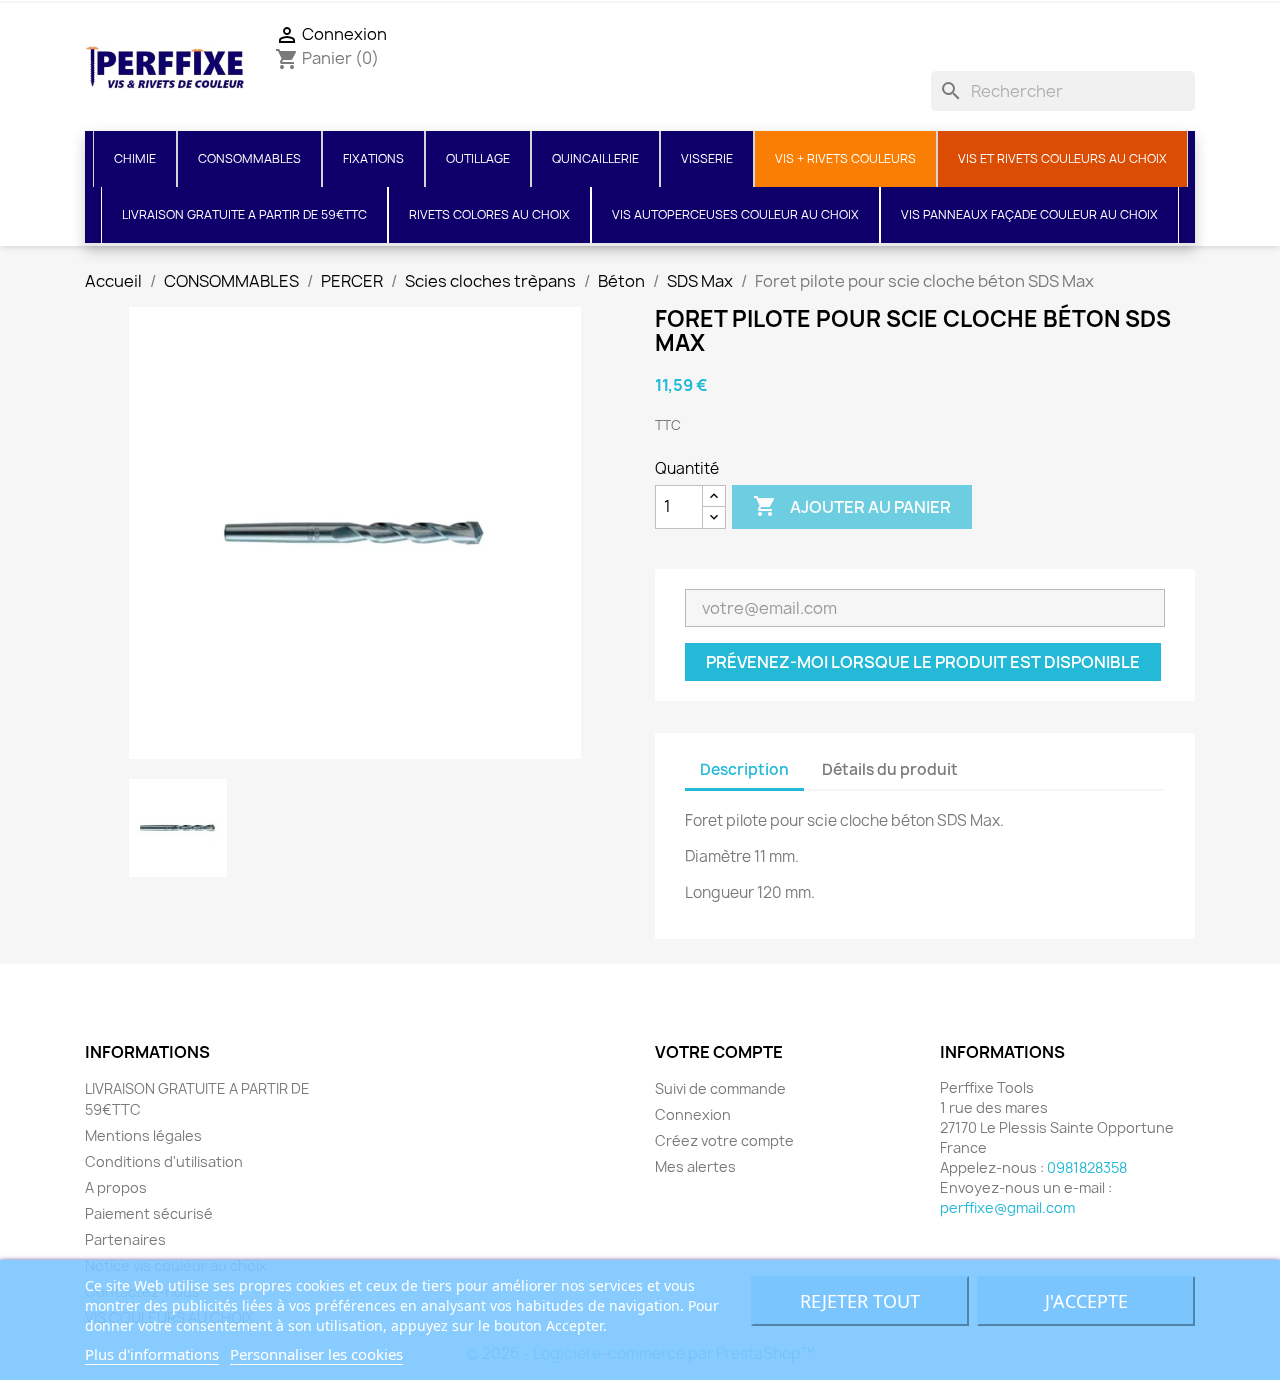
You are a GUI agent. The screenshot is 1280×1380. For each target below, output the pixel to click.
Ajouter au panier (852, 506)
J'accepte (1086, 1301)
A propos (116, 1187)
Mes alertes (695, 1166)
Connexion (693, 1114)
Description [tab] (744, 769)
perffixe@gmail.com (1007, 1207)
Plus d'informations (152, 1354)
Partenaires (125, 1239)
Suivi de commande (720, 1088)
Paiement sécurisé (149, 1213)
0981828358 (1087, 1167)
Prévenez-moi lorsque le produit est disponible (923, 662)
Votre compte (719, 1052)
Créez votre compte (724, 1140)
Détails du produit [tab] (890, 769)
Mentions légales (143, 1135)
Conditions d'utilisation (164, 1161)
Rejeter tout (860, 1301)
